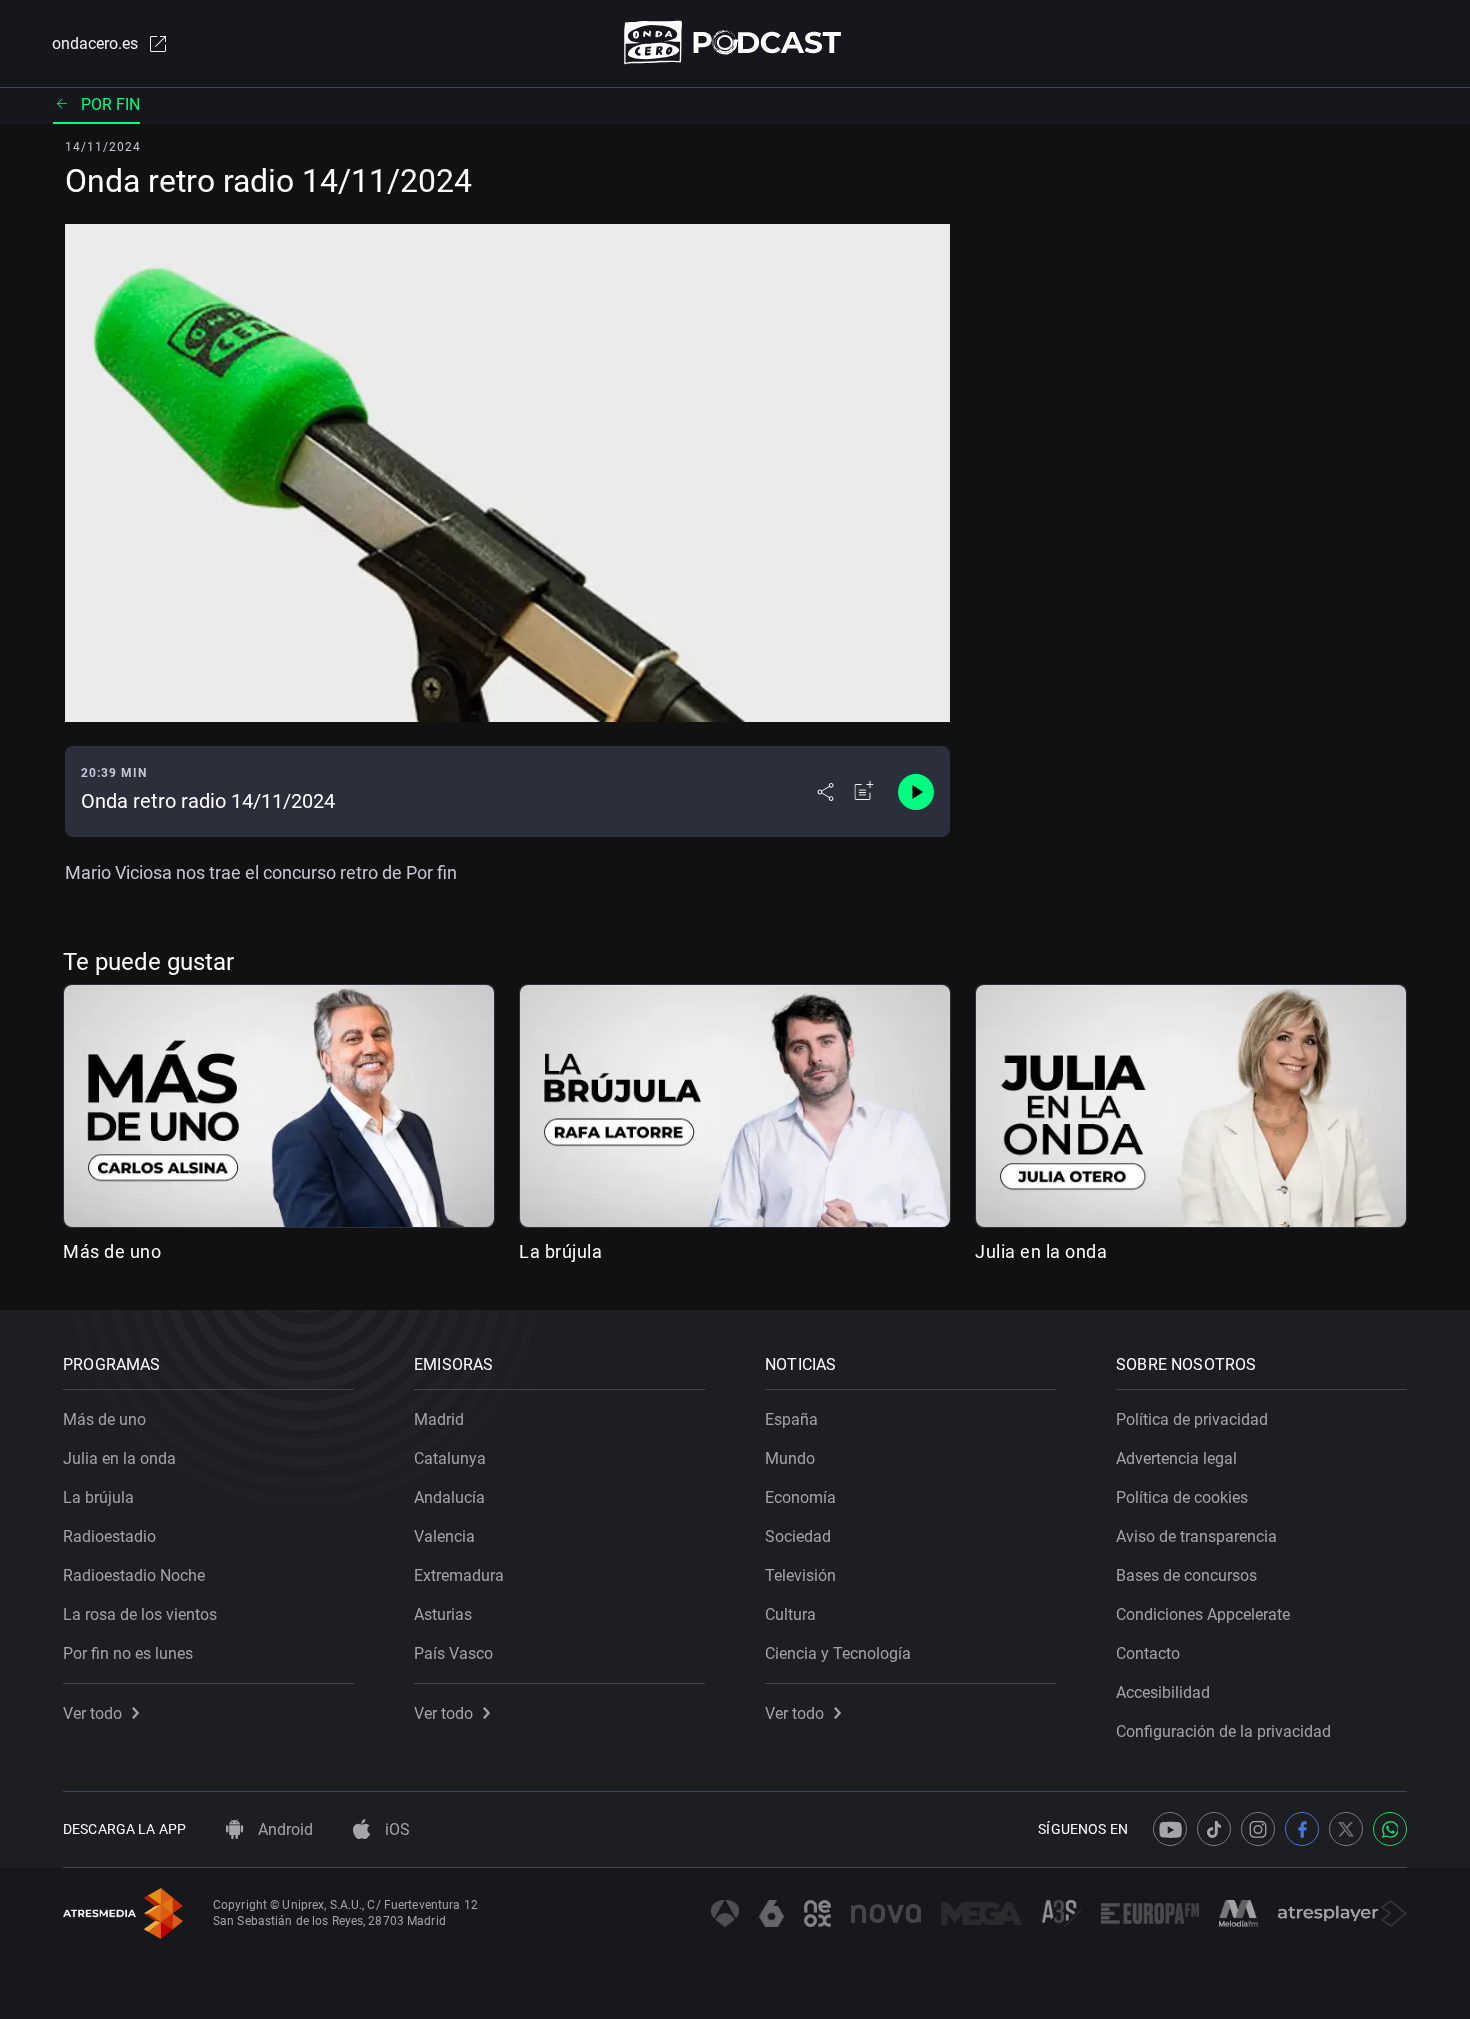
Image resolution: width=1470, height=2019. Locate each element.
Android (283, 1829)
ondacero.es (95, 43)
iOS (395, 1829)
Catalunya (450, 1458)
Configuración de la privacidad (1223, 1731)
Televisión (800, 1575)
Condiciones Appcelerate (1203, 1614)
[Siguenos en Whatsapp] (1390, 1829)
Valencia (444, 1536)
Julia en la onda (1041, 1251)
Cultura (790, 1614)
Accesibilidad (1163, 1692)
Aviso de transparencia (1196, 1536)
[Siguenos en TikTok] (1214, 1829)
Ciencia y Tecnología (838, 1653)
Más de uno (112, 1251)
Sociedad (798, 1536)
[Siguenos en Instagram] (1258, 1829)
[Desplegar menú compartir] (825, 792)
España (791, 1419)
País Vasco (453, 1653)
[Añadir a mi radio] (864, 792)
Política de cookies (1182, 1497)
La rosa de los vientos (140, 1614)
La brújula (560, 1251)
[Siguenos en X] (1346, 1829)
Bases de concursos (1186, 1575)
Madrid (439, 1419)
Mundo (790, 1458)
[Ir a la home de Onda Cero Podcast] (735, 42)
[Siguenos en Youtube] (1170, 1829)
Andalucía (449, 1497)
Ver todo (92, 1713)
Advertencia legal (1176, 1458)
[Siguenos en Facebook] (1302, 1829)
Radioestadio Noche (134, 1575)
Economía (800, 1497)
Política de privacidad (1192, 1419)
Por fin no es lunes (128, 1653)
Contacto (1148, 1653)
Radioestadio (109, 1536)
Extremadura (459, 1575)
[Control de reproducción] (916, 792)
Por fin (110, 104)
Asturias (443, 1614)
